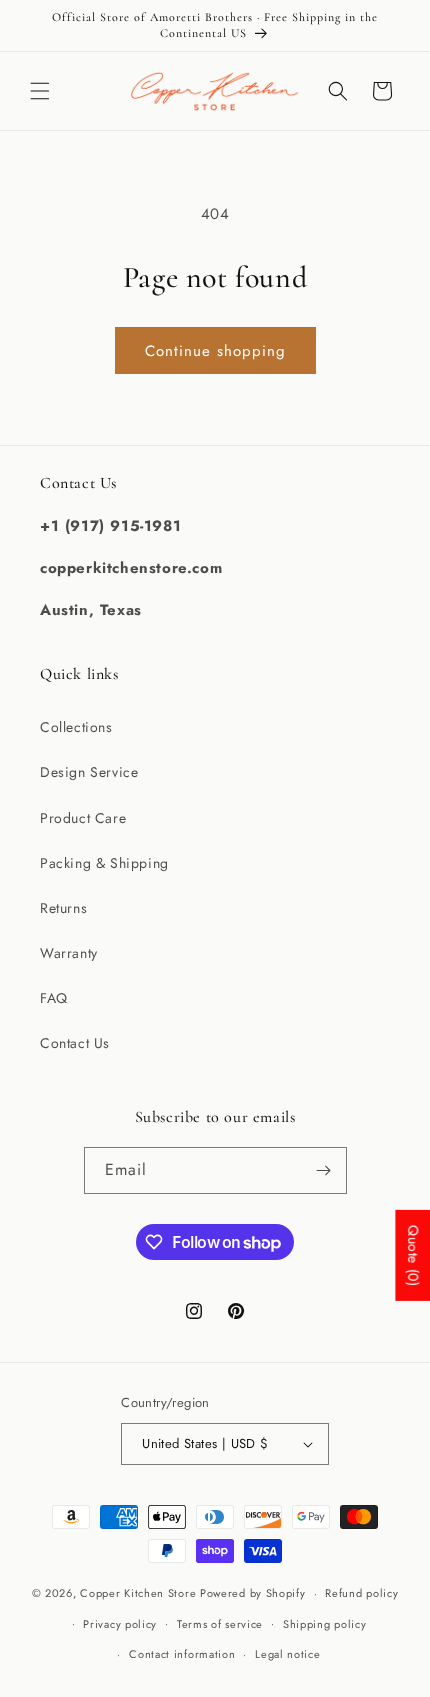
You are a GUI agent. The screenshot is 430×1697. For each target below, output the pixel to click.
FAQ (54, 998)
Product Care (83, 818)
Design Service (89, 772)
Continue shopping (215, 351)
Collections (76, 727)
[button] (40, 91)
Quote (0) (413, 1254)
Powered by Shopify (253, 1593)
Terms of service (220, 1624)
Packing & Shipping (104, 863)
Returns (63, 908)
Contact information (182, 1654)
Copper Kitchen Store (140, 1593)
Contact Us (75, 1043)
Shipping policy (325, 1624)
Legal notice (287, 1654)
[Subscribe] (324, 1170)
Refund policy (361, 1593)
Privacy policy (120, 1624)
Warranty (69, 953)
